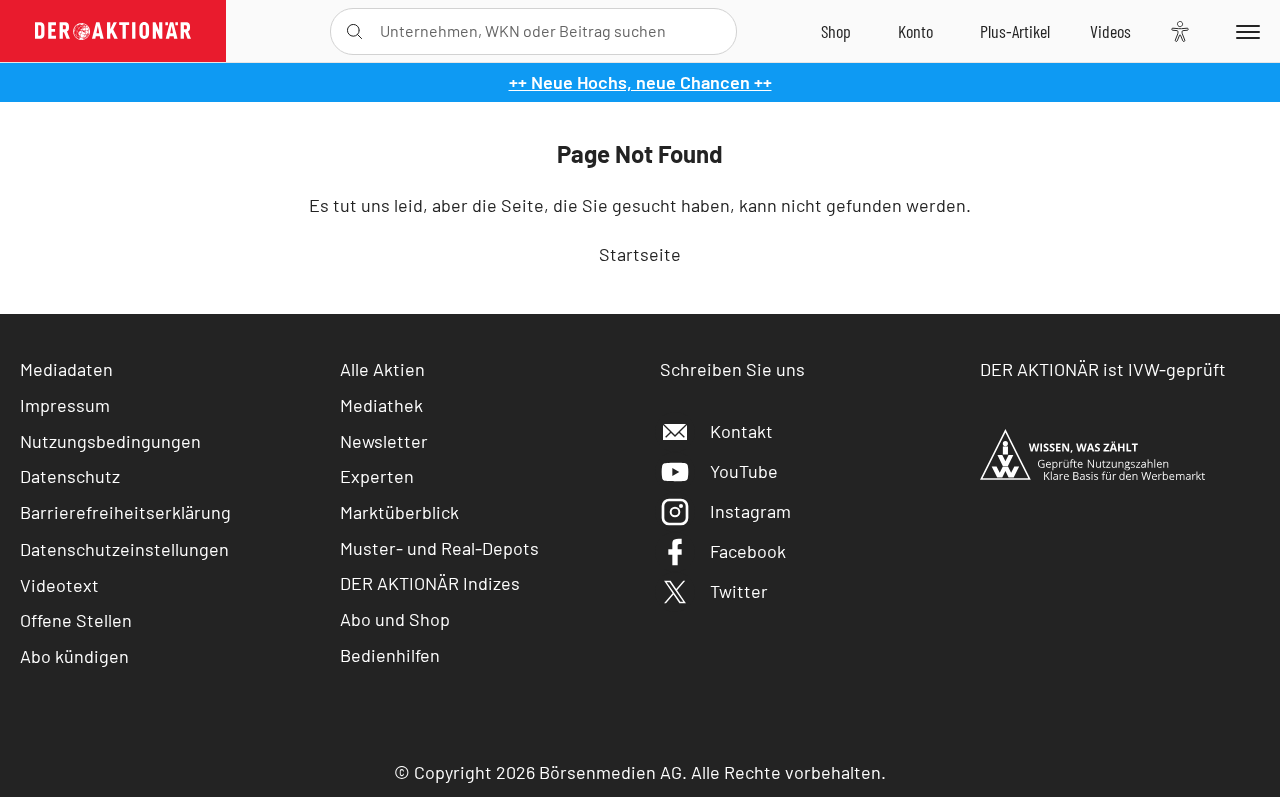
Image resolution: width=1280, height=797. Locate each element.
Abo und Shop (395, 619)
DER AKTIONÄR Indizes (430, 583)
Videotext (59, 585)
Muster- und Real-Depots (439, 548)
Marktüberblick (399, 512)
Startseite (640, 254)
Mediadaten (66, 369)
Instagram (750, 511)
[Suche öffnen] (354, 31)
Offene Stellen (76, 620)
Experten (377, 476)
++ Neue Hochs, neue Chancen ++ (640, 82)
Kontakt (741, 431)
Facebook (748, 551)
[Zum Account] (915, 31)
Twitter (739, 591)
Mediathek (381, 405)
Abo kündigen (74, 656)
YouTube (744, 471)
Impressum (65, 405)
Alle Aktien (382, 369)
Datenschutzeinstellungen (124, 549)
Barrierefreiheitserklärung (125, 512)
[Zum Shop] (836, 31)
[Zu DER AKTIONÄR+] (1015, 31)
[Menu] (1244, 31)
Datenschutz (70, 476)
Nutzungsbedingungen (110, 441)
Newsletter (384, 441)
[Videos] (1110, 31)
